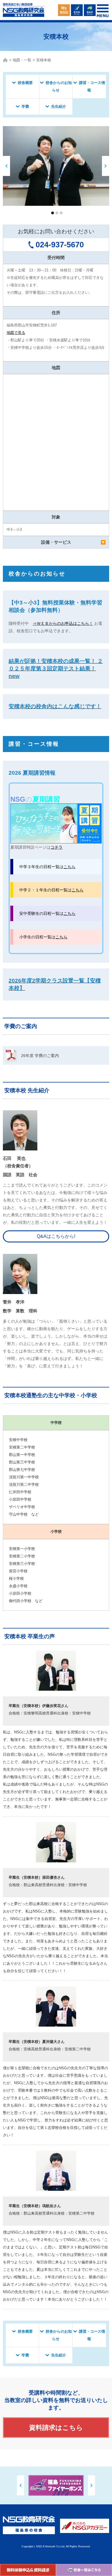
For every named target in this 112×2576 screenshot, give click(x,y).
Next (91, 2485)
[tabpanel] (56, 166)
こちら (69, 867)
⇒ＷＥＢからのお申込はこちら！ (63, 623)
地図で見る (16, 333)
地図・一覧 (22, 60)
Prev (21, 2485)
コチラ (57, 847)
